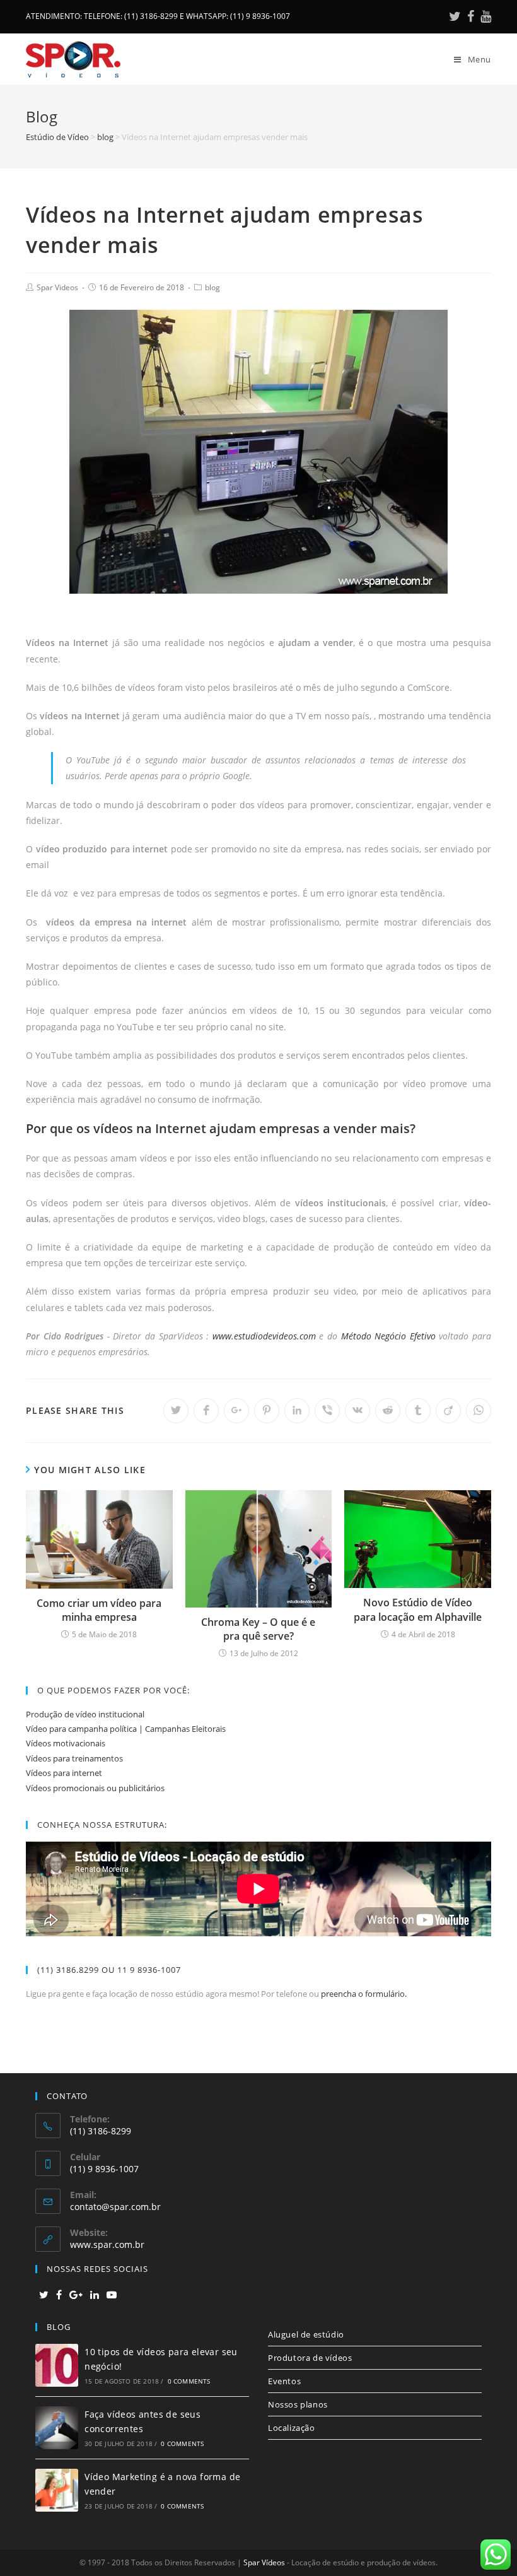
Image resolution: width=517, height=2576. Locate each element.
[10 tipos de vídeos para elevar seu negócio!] (57, 2365)
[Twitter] (455, 16)
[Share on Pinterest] (267, 1411)
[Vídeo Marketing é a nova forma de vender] (57, 2490)
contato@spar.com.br (115, 2207)
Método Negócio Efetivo (388, 1336)
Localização (292, 2428)
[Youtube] (484, 16)
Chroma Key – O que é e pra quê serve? (258, 1629)
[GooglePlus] (76, 2295)
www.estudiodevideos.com (264, 1336)
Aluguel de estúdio (306, 2334)
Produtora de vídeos (310, 2358)
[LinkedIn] (95, 2295)
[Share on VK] (357, 1411)
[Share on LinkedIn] (297, 1411)
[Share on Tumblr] (418, 1411)
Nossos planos (298, 2404)
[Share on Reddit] (388, 1411)
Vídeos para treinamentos (74, 1758)
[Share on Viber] (327, 1411)
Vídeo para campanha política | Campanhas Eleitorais (126, 1729)
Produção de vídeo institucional (85, 1714)
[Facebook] (471, 16)
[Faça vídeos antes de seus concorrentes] (57, 2428)
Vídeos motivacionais (66, 1743)
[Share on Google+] (236, 1411)
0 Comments (189, 2381)
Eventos (284, 2381)
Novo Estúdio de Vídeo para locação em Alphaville (418, 1609)
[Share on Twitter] (176, 1411)
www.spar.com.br (107, 2244)
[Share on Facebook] (206, 1411)
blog (105, 137)
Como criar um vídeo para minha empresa (99, 1610)
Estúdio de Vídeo (57, 137)
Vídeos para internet (64, 1773)
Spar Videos (57, 287)
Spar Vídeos (264, 2562)
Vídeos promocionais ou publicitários (95, 1788)
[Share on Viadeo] (448, 1411)
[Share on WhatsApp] (479, 1411)
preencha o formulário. (364, 1994)
